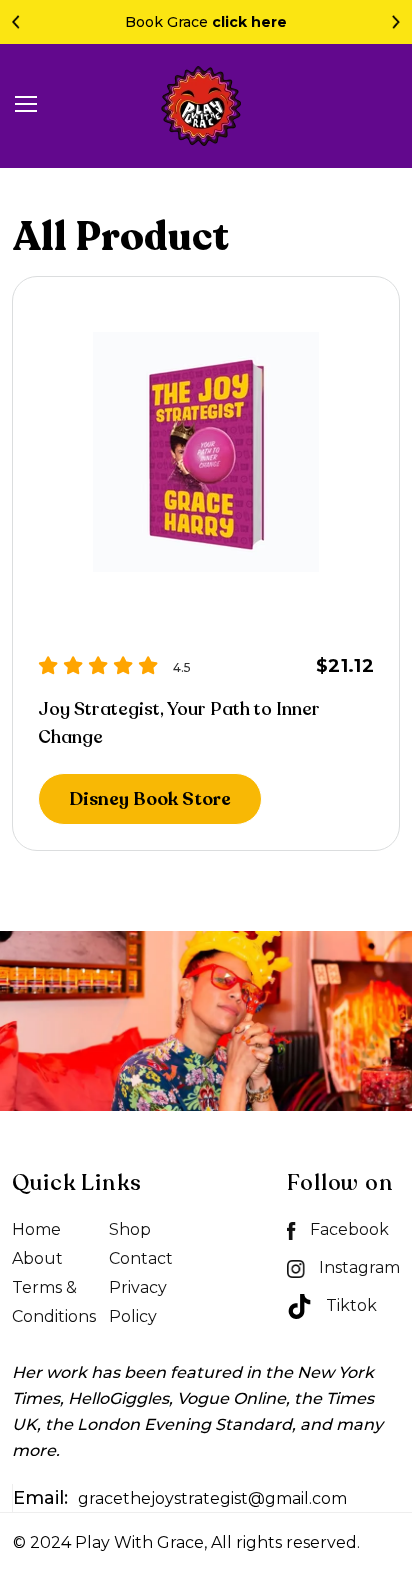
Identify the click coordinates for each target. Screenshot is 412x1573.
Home (36, 1229)
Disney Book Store (150, 799)
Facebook (347, 1229)
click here (249, 22)
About (37, 1258)
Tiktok (349, 1305)
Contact (141, 1258)
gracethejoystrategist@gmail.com (180, 1498)
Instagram (357, 1267)
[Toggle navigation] (26, 106)
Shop (130, 1229)
